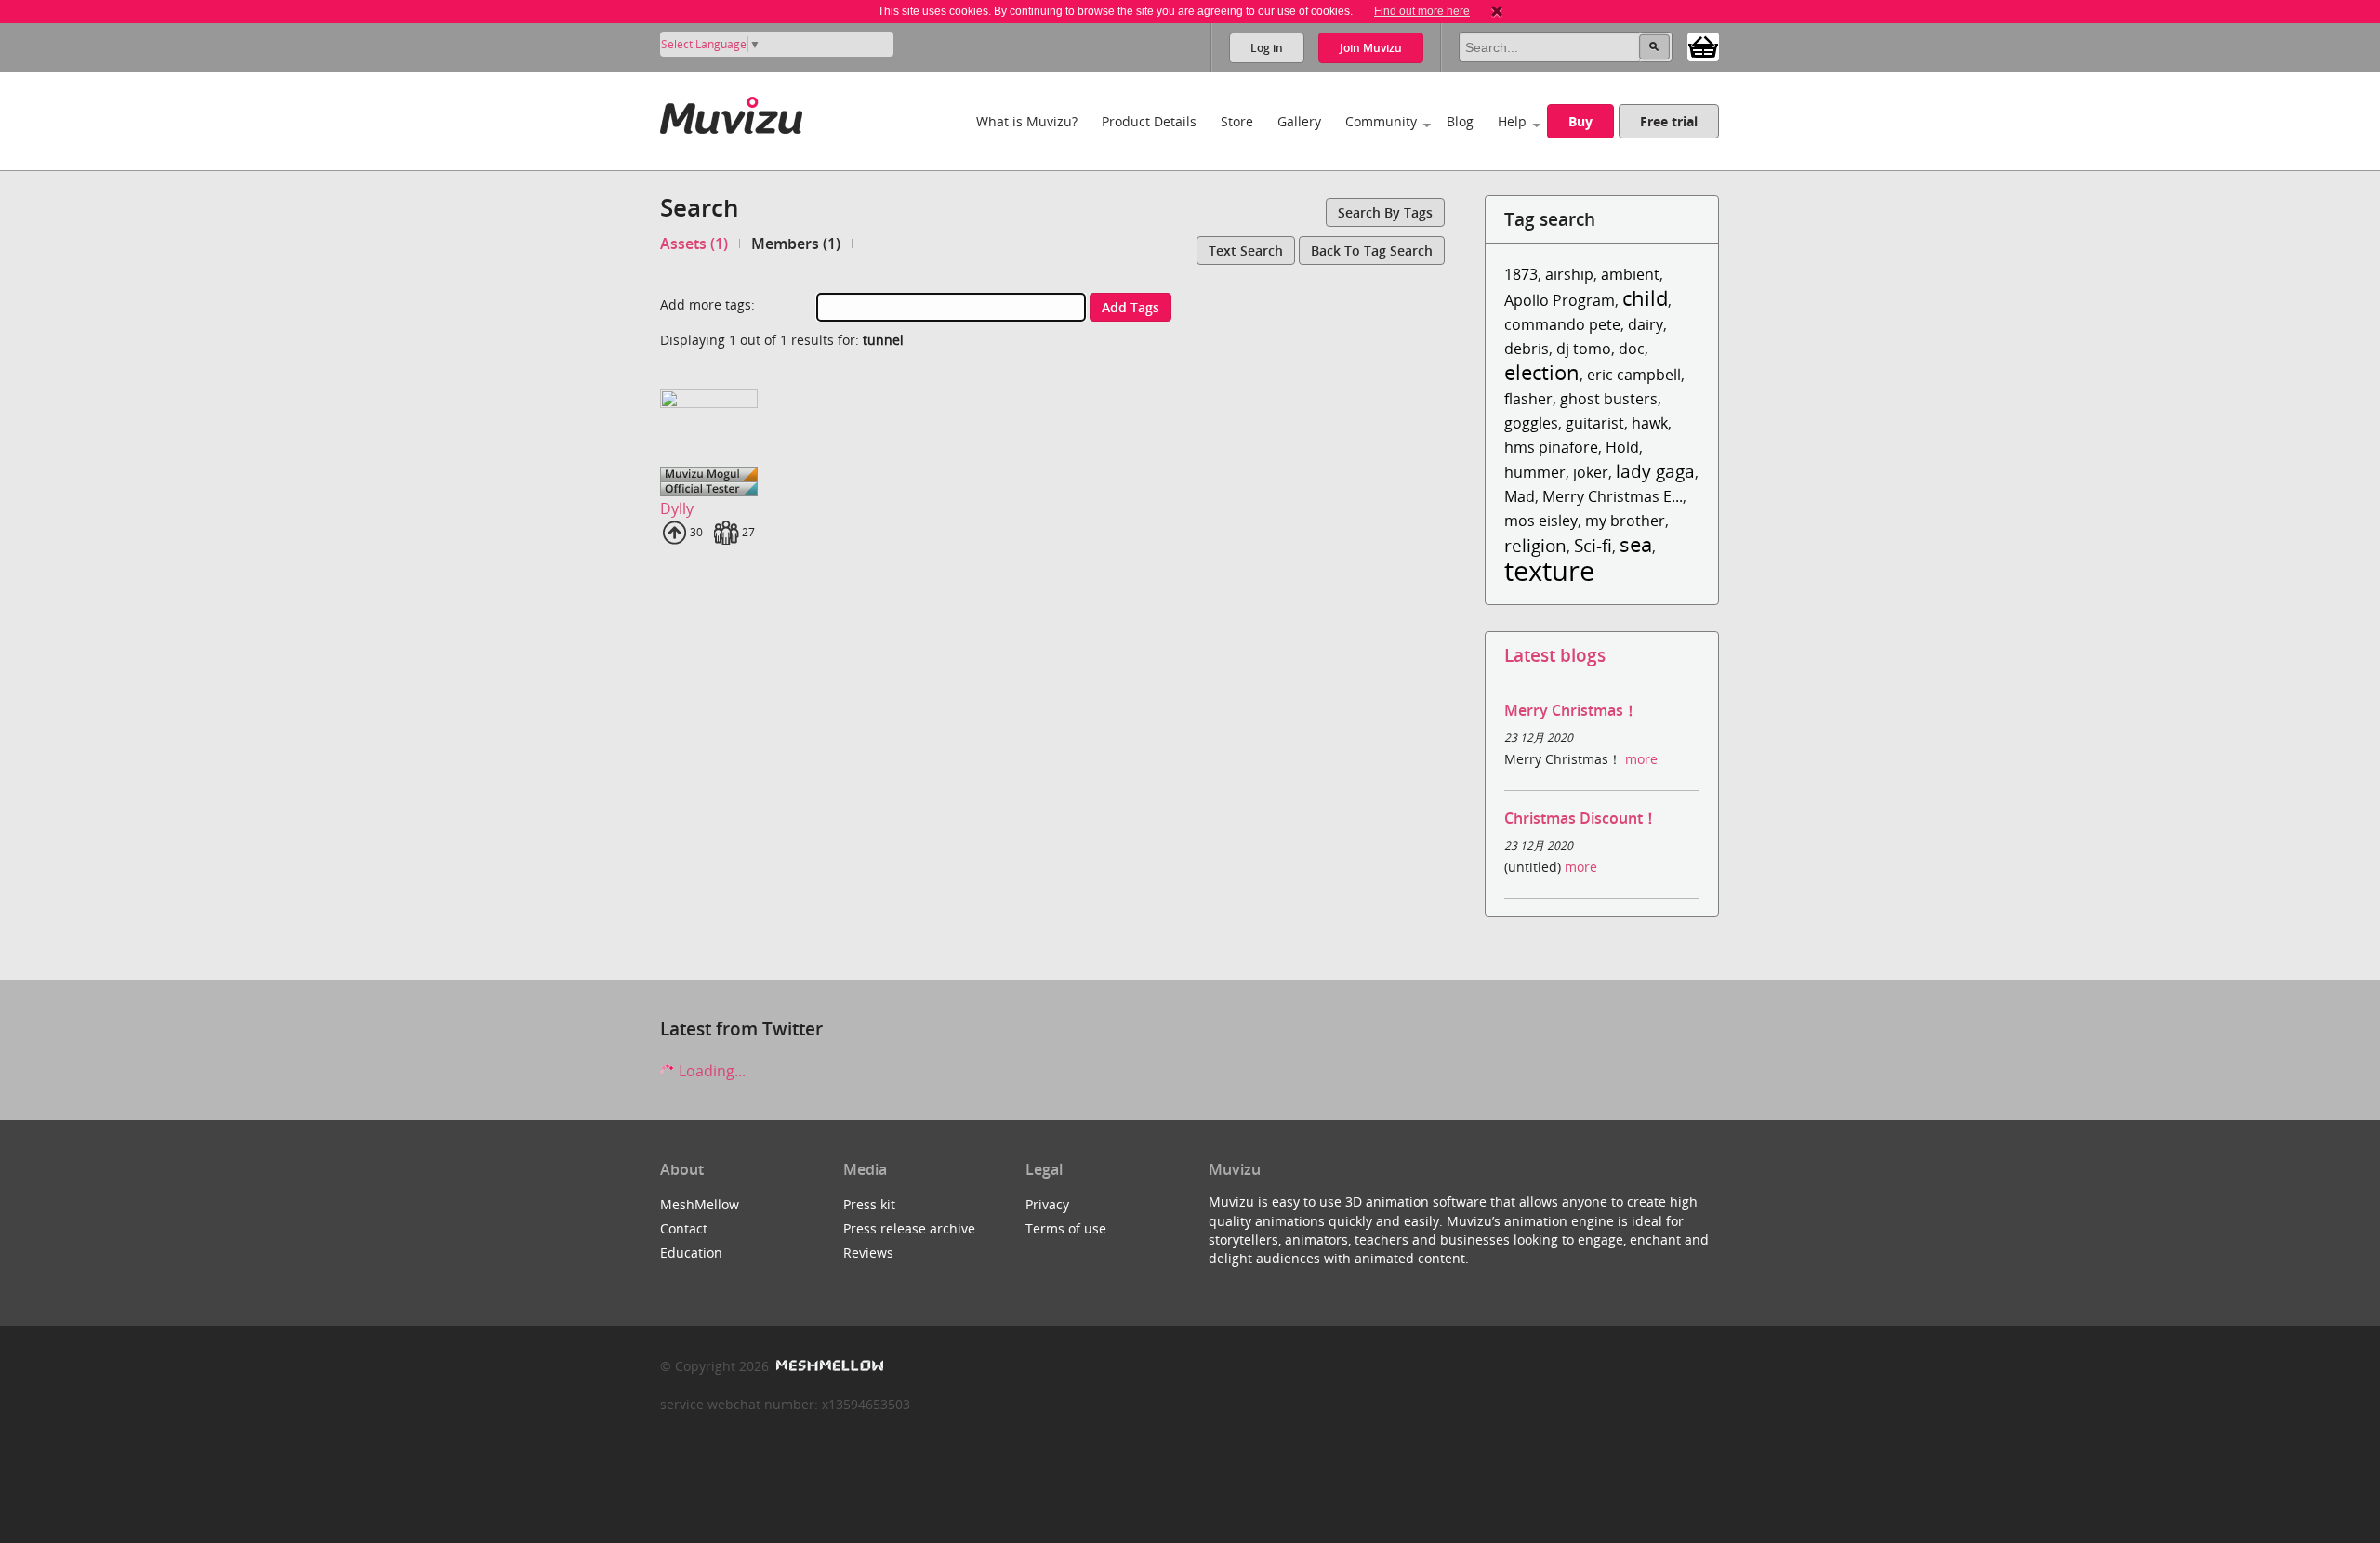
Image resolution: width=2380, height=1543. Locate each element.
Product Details (1149, 121)
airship (1569, 274)
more (1641, 759)
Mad (1520, 496)
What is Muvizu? (1027, 121)
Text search (1246, 251)
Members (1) (796, 244)
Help (1512, 121)
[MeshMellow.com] (828, 1366)
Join (1371, 48)
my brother (1625, 521)
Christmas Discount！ (1581, 818)
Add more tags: (707, 304)
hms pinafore (1551, 447)
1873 (1521, 274)
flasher (1528, 399)
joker (1591, 472)
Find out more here (1422, 11)
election (1542, 372)
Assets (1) (694, 244)
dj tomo (1584, 349)
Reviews (868, 1253)
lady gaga (1655, 471)
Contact (684, 1228)
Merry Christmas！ (1571, 710)
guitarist (1595, 423)
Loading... (710, 1071)
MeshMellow (700, 1204)
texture (1549, 570)
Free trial (1669, 121)
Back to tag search (1372, 251)
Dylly (677, 508)
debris (1527, 349)
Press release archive (909, 1228)
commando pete (1562, 324)
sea (1636, 544)
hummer (1535, 472)
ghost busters (1609, 399)
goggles (1531, 423)
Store (1237, 121)
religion (1535, 545)
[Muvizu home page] (731, 112)
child (1645, 298)
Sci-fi (1593, 545)
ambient (1630, 274)
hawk (1650, 423)
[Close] (1497, 11)
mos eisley (1541, 521)
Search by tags (1385, 212)
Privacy (1047, 1204)
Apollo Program (1560, 300)
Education (691, 1253)
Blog (1460, 121)
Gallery (1299, 121)
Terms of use (1066, 1228)
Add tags (1130, 307)
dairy (1646, 324)
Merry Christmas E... (1613, 496)
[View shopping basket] (1703, 46)
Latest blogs (1555, 655)
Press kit (869, 1204)
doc (1632, 349)
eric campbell (1634, 375)
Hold (1622, 447)
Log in (1267, 48)
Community (1381, 121)
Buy (1580, 121)
